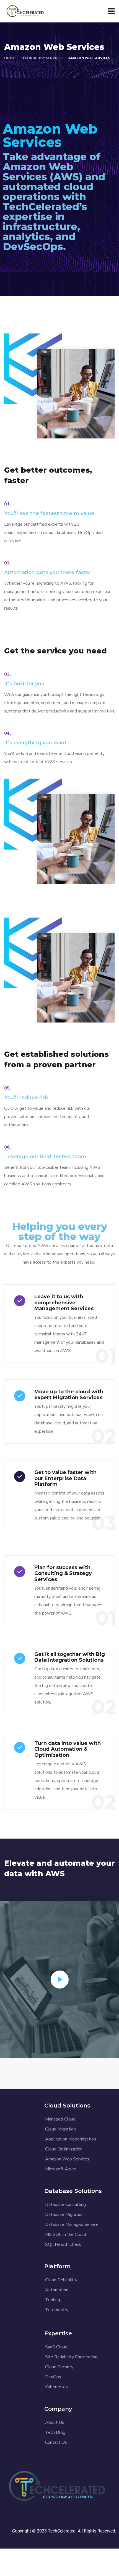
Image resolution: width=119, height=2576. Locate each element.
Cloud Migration (60, 2129)
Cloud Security (59, 2367)
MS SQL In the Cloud (66, 2234)
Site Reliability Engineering (71, 2357)
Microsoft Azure (61, 2169)
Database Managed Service (72, 2224)
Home (9, 58)
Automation (57, 2290)
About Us (55, 2422)
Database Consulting (65, 2205)
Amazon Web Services (67, 2159)
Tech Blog (55, 2432)
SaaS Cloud (56, 2347)
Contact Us (56, 2442)
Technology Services (42, 58)
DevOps (53, 2377)
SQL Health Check (63, 2244)
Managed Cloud (60, 2119)
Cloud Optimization (64, 2149)
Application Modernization (71, 2139)
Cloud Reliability (61, 2280)
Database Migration (64, 2214)
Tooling (53, 2300)
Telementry (57, 2310)
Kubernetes (56, 2387)
